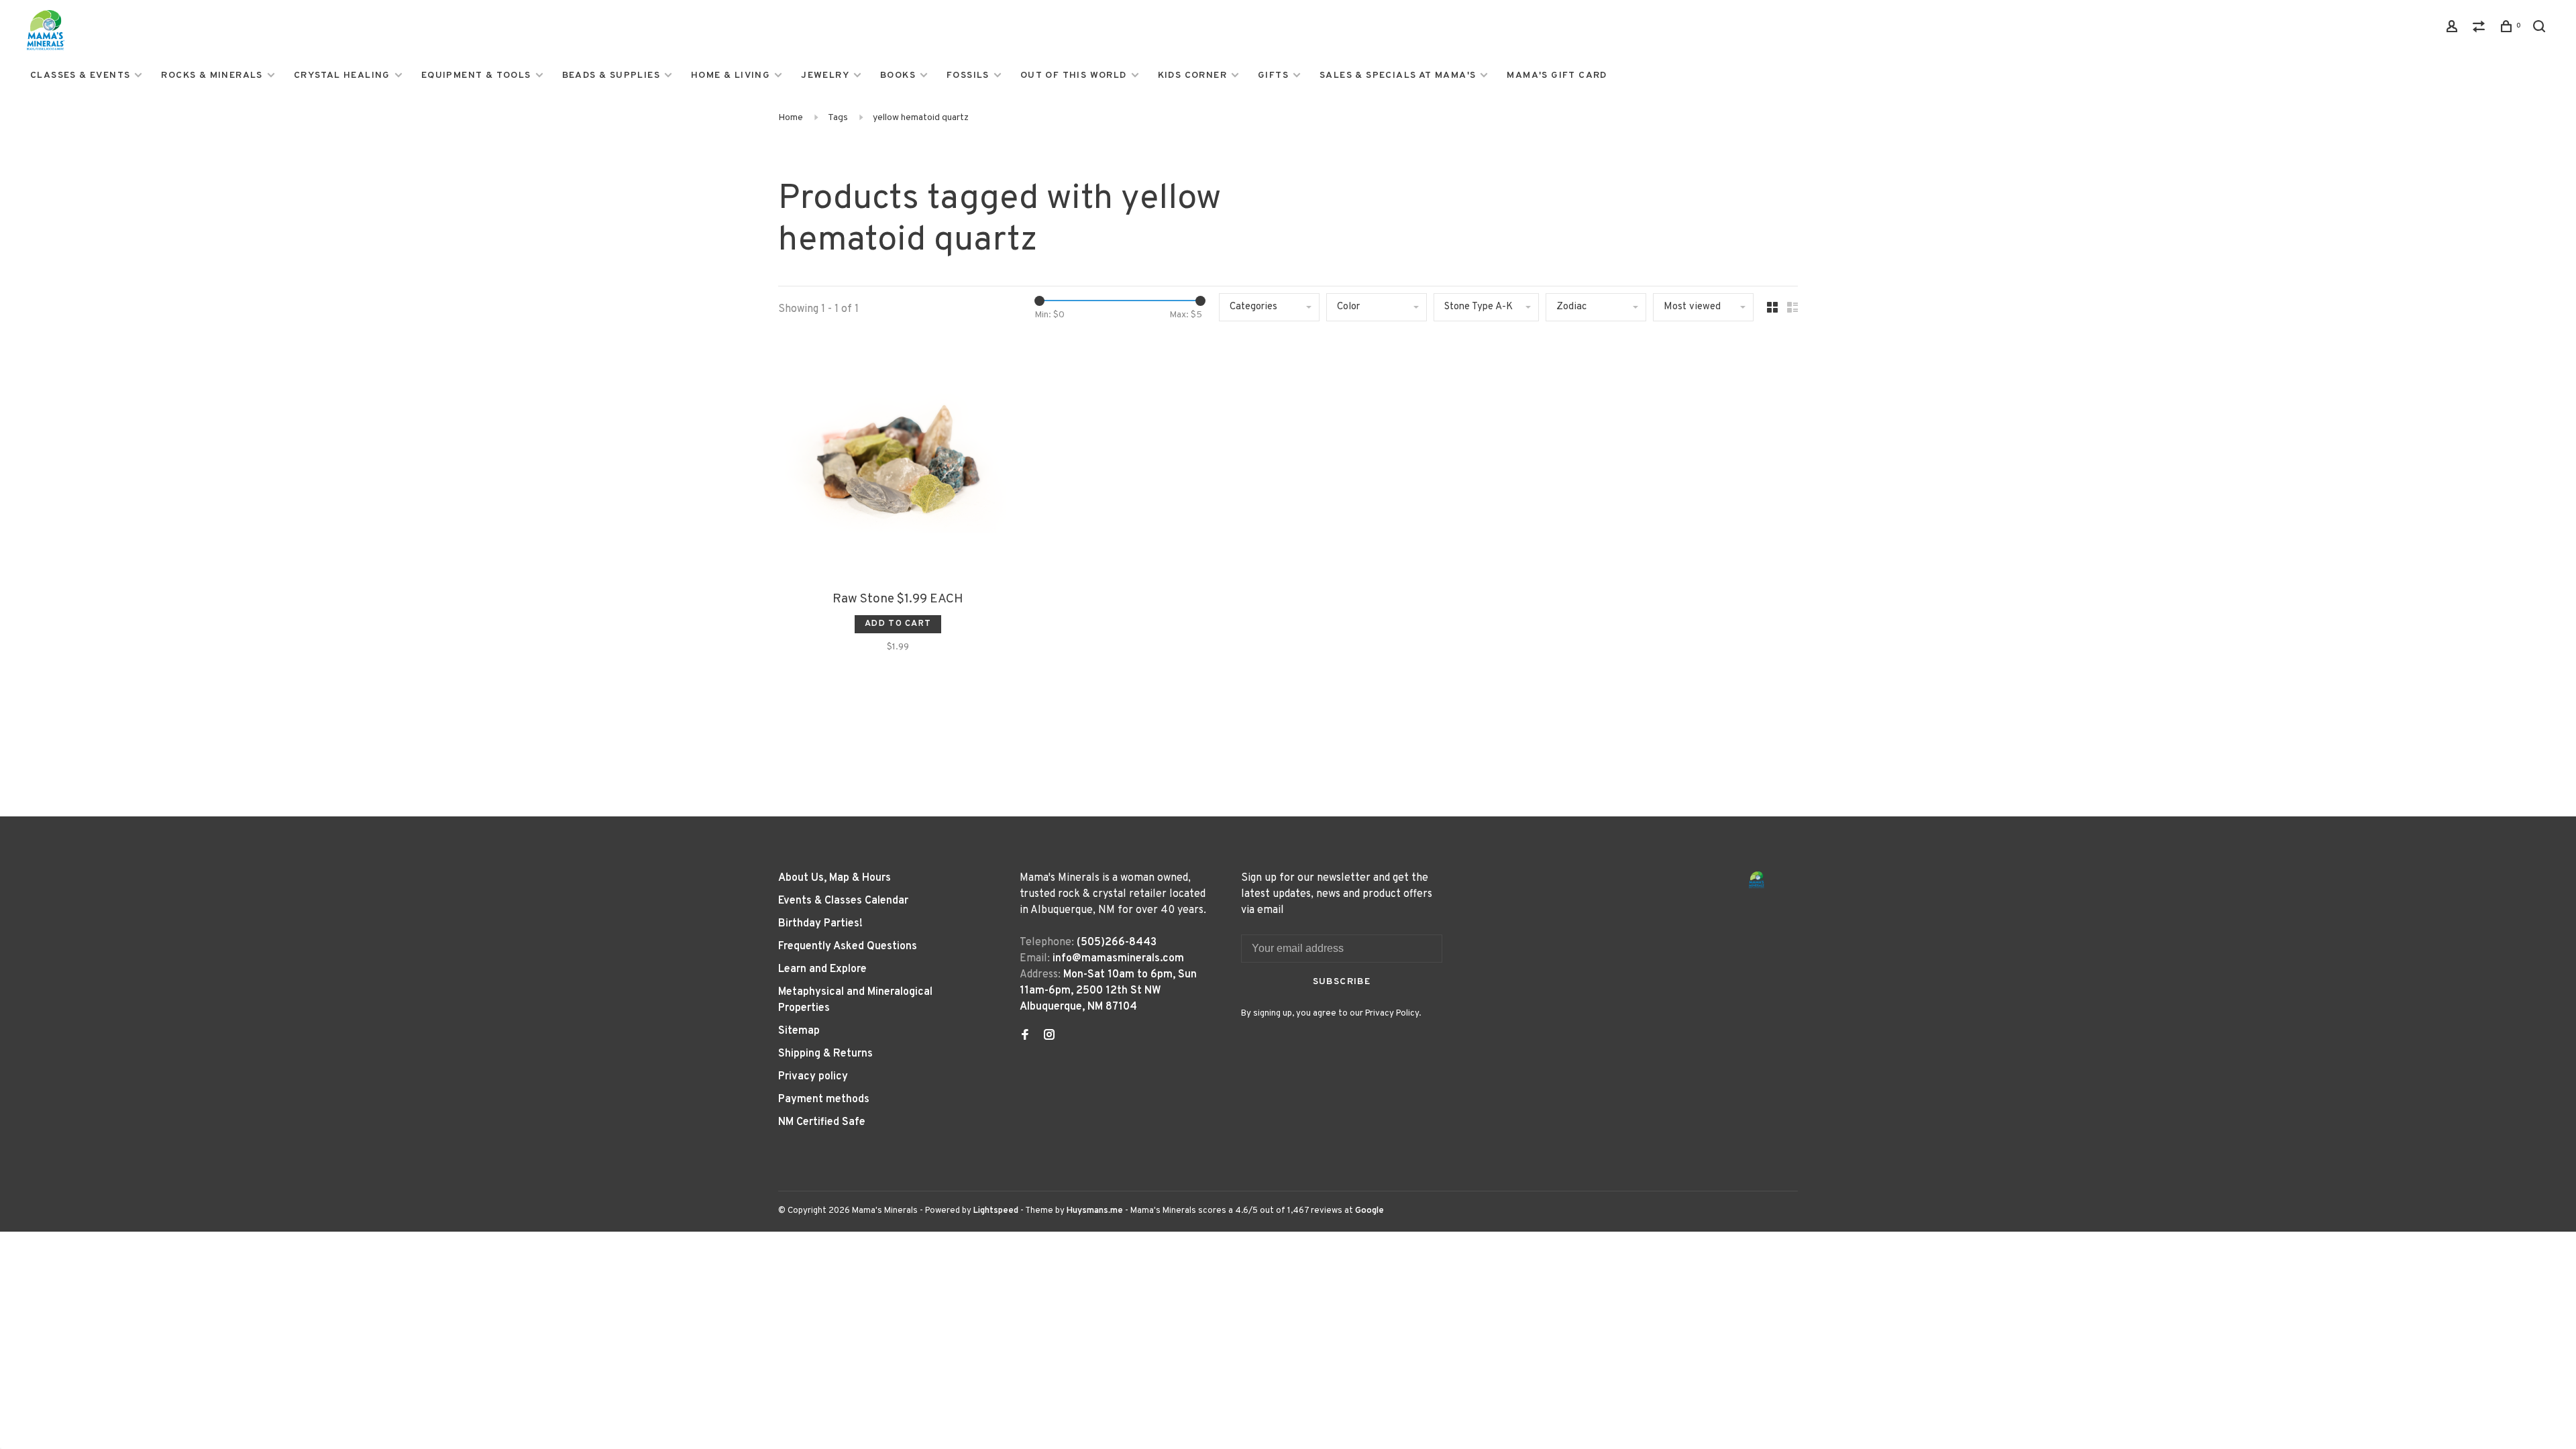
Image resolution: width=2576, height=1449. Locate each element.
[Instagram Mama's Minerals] (1049, 1036)
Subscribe (1342, 982)
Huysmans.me (1096, 1211)
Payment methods (824, 1099)
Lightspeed (996, 1211)
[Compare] (2481, 29)
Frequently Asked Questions (848, 947)
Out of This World (1074, 75)
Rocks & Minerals (212, 75)
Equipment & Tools (476, 75)
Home (791, 118)
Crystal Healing (342, 75)
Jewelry (825, 75)
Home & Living (731, 75)
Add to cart (898, 624)
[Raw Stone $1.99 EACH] (898, 462)
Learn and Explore (822, 969)
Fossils (968, 75)
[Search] (2541, 29)
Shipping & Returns (825, 1054)
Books (898, 75)
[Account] (2454, 29)
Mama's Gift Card (1557, 75)
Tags (838, 118)
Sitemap (799, 1031)
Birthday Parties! (820, 924)
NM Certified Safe (822, 1122)
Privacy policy (813, 1077)
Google (1370, 1211)
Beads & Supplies (611, 75)
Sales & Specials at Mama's (1398, 75)
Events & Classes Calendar (843, 901)
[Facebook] (1025, 1036)
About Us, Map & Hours (835, 878)
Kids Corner (1192, 75)
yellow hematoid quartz (921, 118)
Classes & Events (80, 75)
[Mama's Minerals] (1757, 880)
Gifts (1273, 75)
